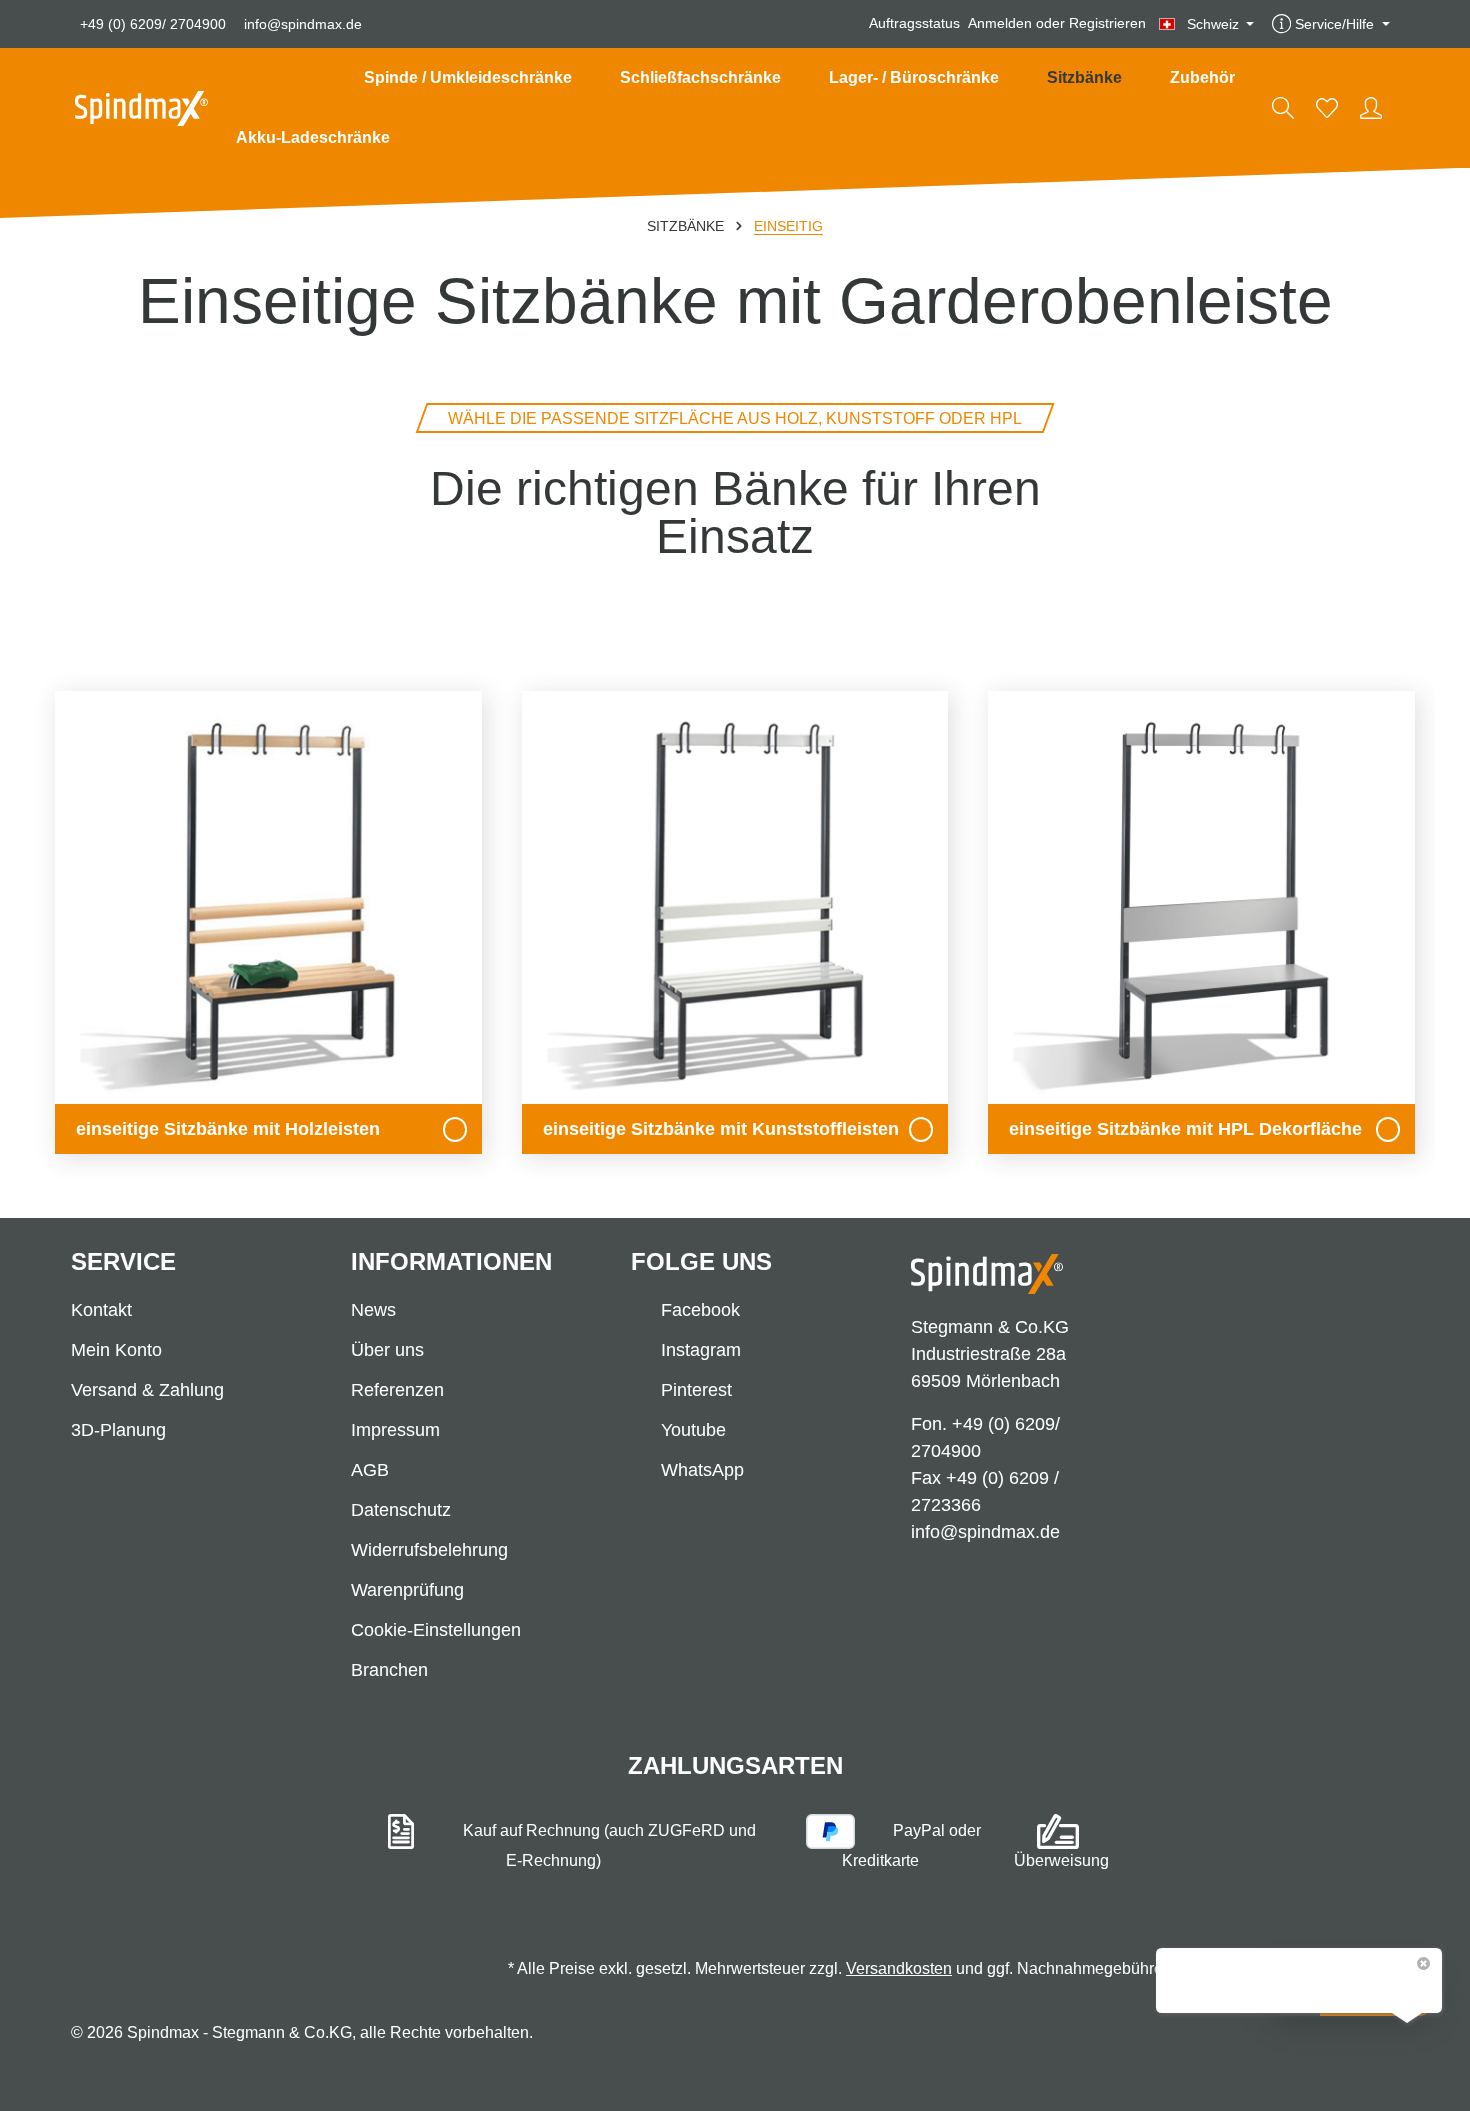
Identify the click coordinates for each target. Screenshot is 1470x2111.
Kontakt (101, 1310)
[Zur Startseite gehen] (141, 108)
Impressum (395, 1430)
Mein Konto (116, 1350)
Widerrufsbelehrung (429, 1550)
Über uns (387, 1350)
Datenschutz (401, 1510)
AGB (370, 1470)
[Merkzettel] (1327, 108)
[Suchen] (1283, 108)
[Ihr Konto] (1371, 108)
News (373, 1310)
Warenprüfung (407, 1590)
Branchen (389, 1670)
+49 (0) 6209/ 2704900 (153, 24)
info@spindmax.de (303, 24)
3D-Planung (118, 1430)
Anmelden (1000, 24)
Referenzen (397, 1390)
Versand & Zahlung (147, 1390)
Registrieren (1107, 24)
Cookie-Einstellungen (436, 1630)
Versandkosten (899, 1968)
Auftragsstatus (914, 24)
